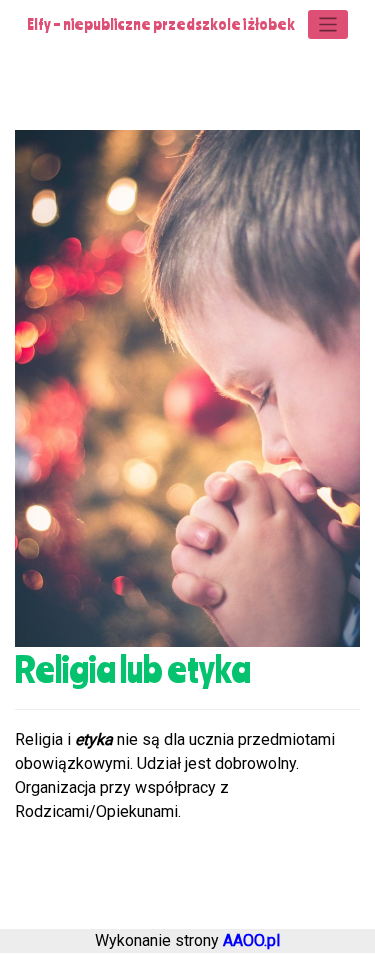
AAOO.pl (251, 940)
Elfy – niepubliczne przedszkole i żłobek (161, 23)
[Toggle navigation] (328, 24)
